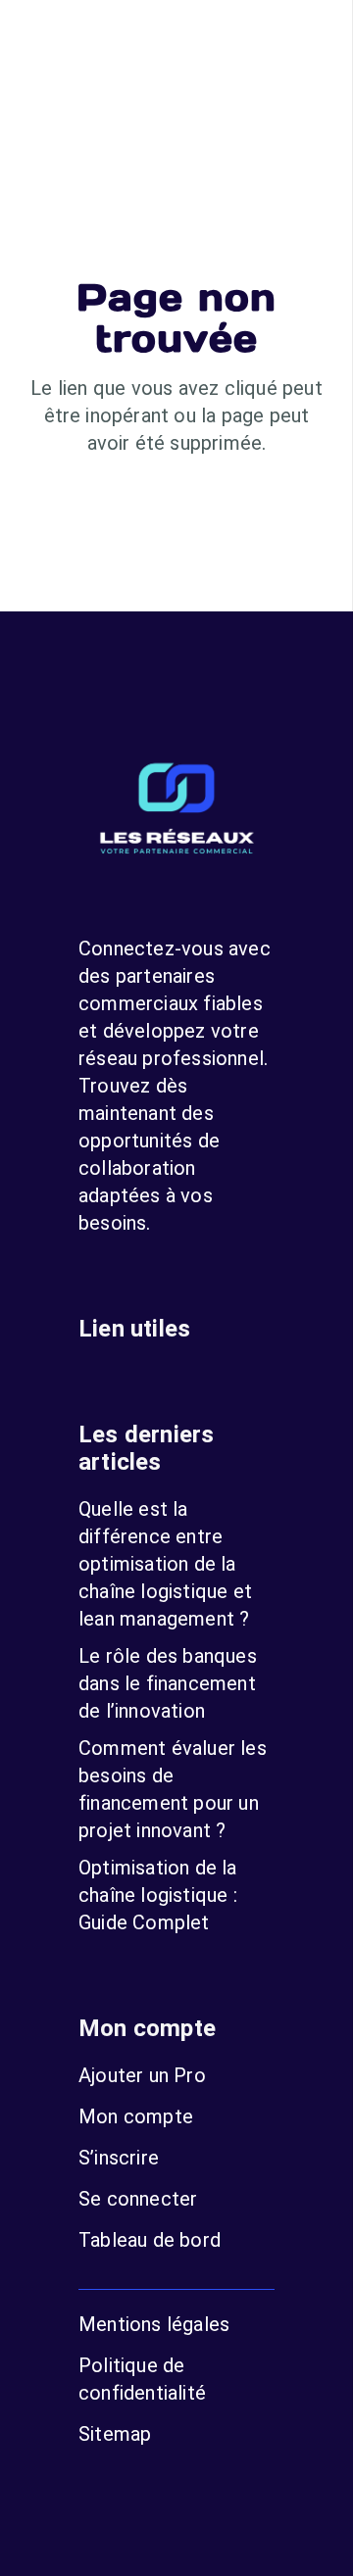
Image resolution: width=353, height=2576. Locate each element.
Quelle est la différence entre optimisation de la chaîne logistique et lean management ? (165, 1564)
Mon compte (136, 2116)
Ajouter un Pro (142, 2075)
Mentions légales (154, 2324)
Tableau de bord (150, 2240)
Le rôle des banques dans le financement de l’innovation (168, 1683)
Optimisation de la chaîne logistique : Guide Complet (158, 1895)
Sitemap (115, 2434)
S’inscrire (119, 2158)
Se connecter (138, 2199)
